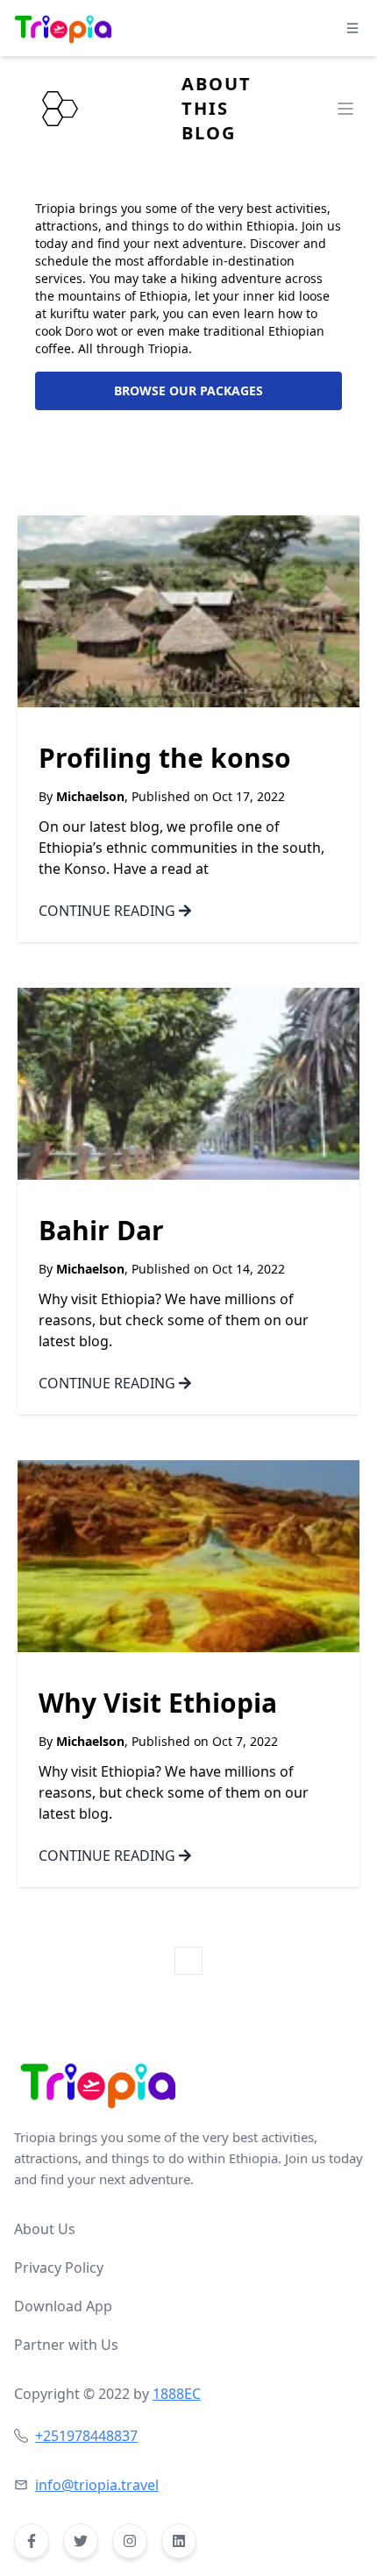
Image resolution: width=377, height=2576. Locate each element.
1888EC (177, 2394)
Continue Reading (109, 911)
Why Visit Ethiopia (158, 1704)
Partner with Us (66, 2345)
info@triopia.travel (97, 2485)
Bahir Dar (101, 1231)
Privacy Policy (59, 2267)
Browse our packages (188, 390)
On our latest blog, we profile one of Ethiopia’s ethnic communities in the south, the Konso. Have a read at (181, 848)
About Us (45, 2229)
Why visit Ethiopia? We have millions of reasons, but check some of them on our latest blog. (174, 1320)
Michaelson (90, 796)
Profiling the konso (165, 759)
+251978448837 (86, 2436)
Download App (63, 2306)
